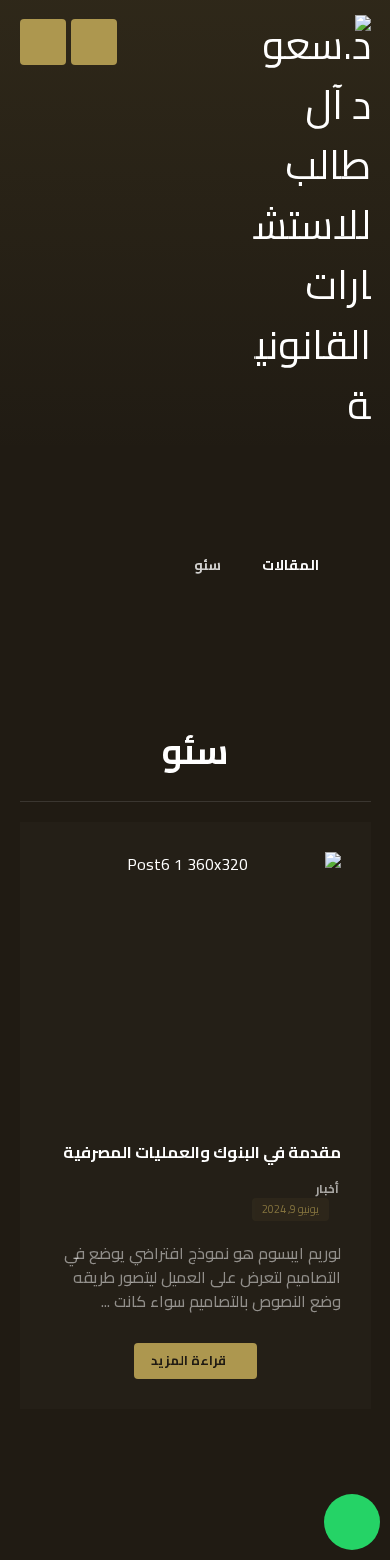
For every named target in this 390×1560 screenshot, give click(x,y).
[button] (43, 42)
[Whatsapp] (352, 1522)
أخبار (327, 1189)
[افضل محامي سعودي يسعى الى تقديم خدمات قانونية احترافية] (310, 225)
